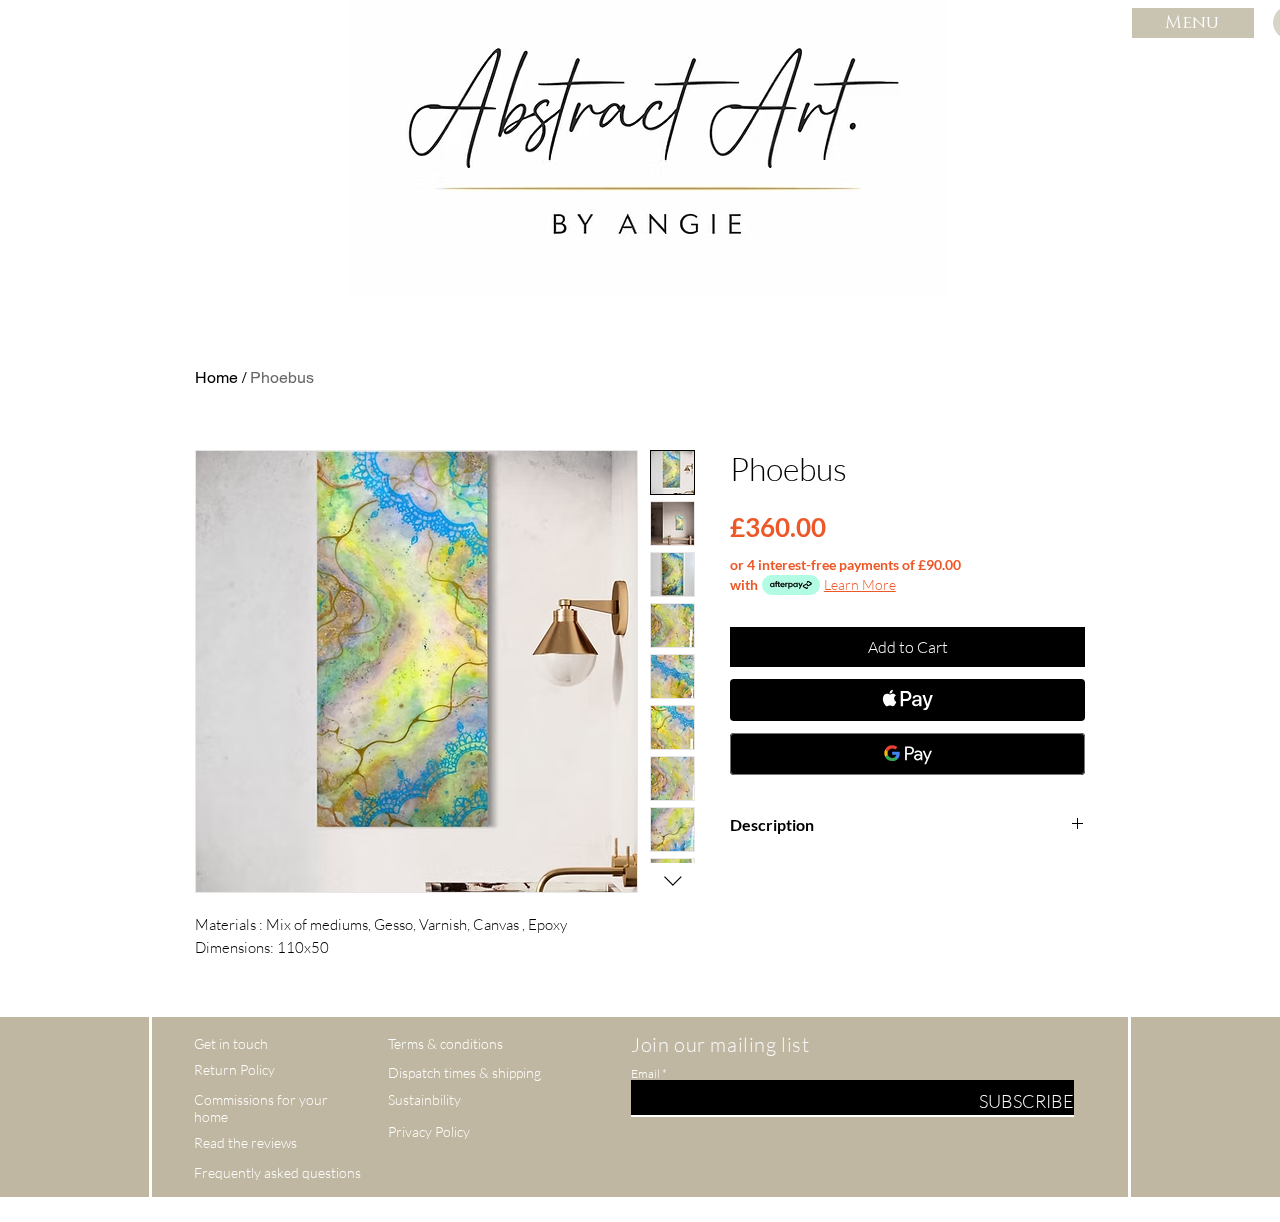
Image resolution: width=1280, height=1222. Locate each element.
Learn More (860, 584)
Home (216, 377)
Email (645, 1074)
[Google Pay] (907, 754)
